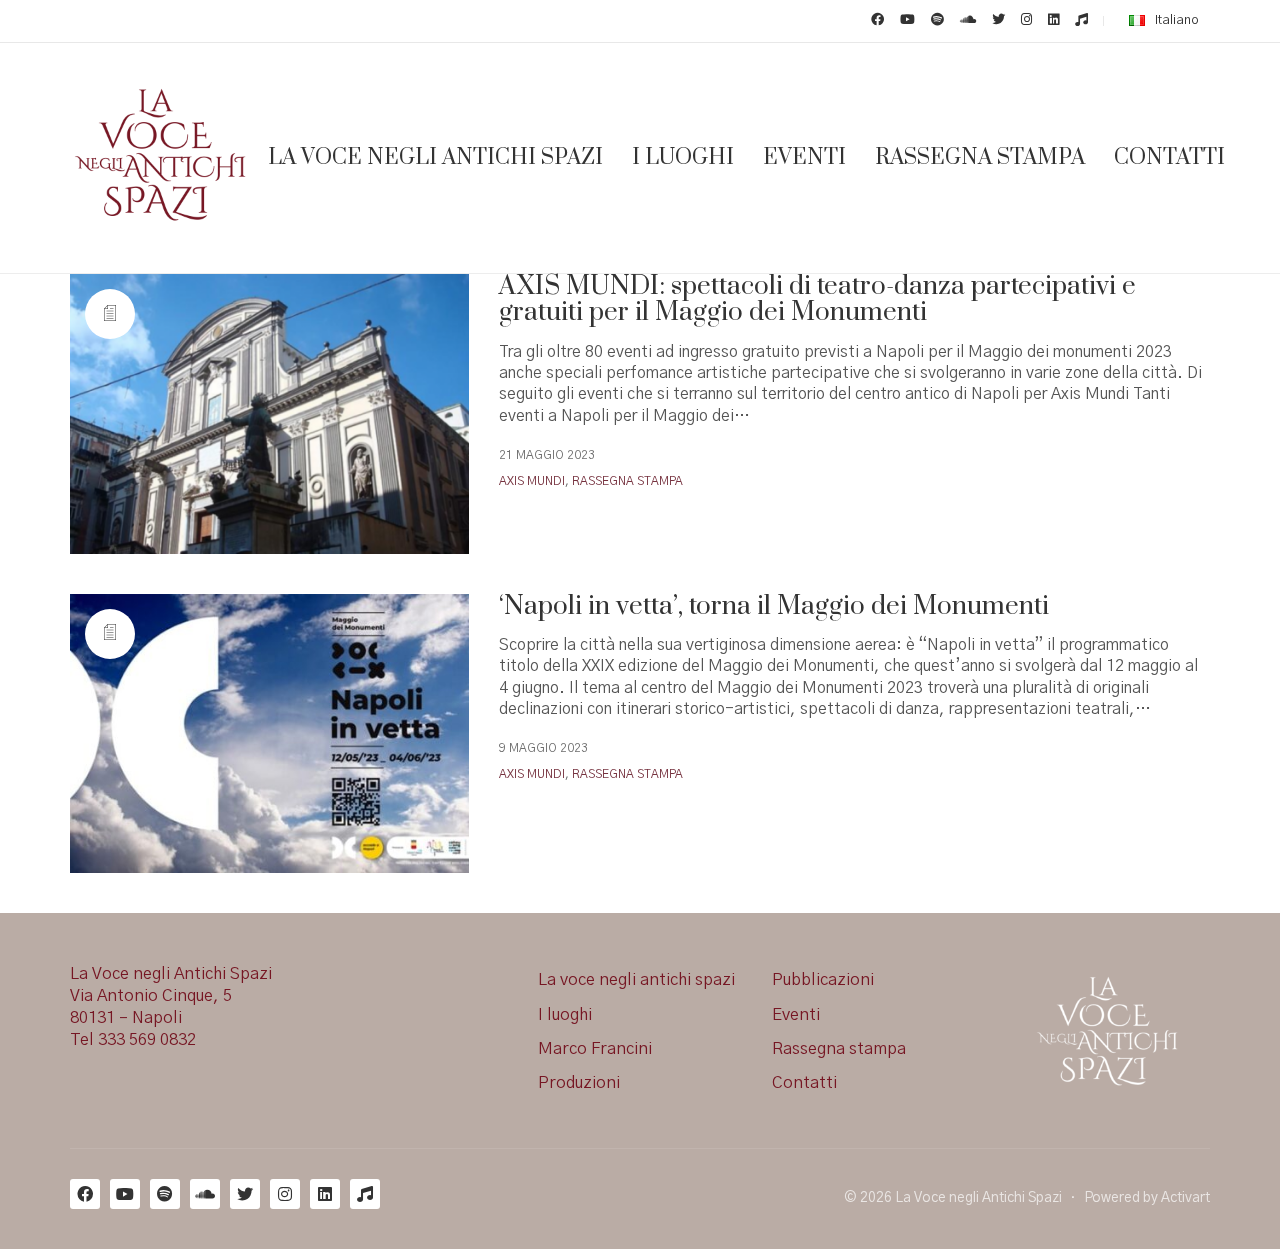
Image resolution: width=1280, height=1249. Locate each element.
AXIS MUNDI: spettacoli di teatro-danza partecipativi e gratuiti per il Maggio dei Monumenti (817, 300)
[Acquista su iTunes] (365, 1194)
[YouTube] (125, 1194)
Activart (1185, 1198)
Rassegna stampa (839, 1049)
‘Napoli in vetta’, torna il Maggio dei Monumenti (774, 607)
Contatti (804, 1083)
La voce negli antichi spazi (636, 980)
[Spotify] (165, 1194)
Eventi (796, 1015)
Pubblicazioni (823, 980)
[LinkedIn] (325, 1194)
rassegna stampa (627, 481)
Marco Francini (595, 1049)
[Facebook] (85, 1194)
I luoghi (565, 1015)
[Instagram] (285, 1194)
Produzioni (579, 1083)
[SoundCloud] (205, 1194)
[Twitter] (245, 1194)
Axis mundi (532, 481)
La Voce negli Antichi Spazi (978, 1198)
